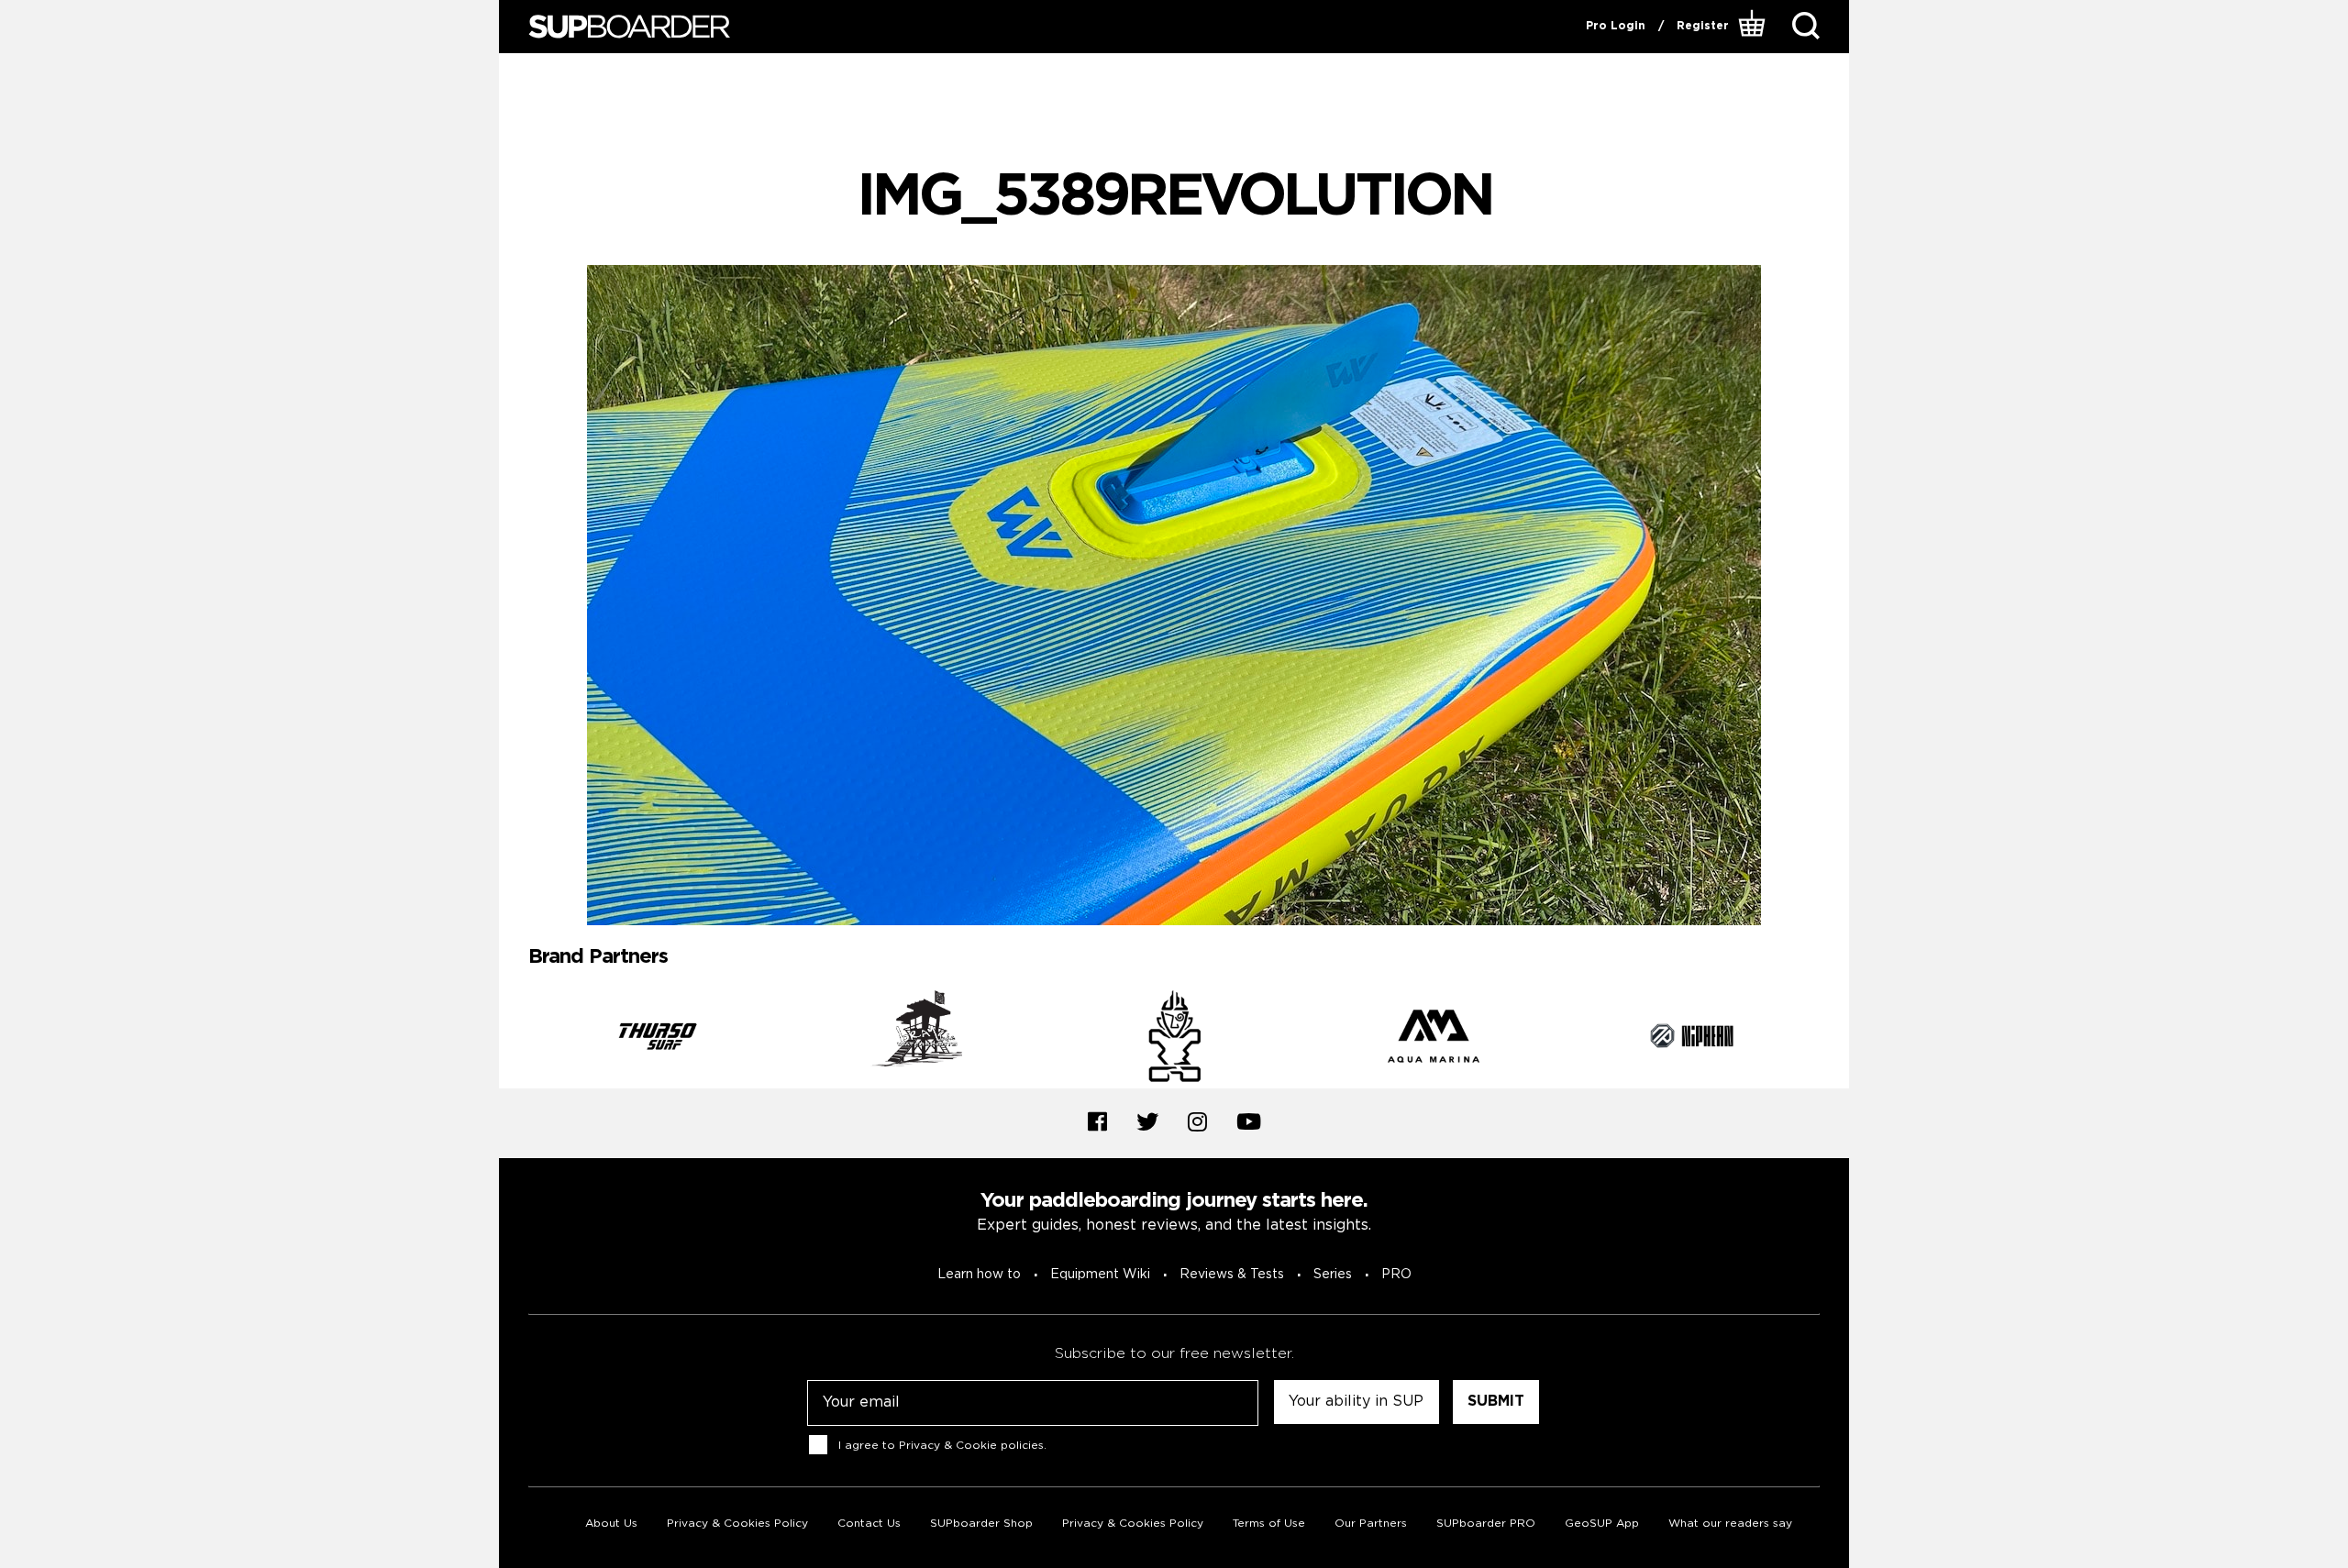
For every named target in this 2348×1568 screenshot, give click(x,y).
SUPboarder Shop (981, 1524)
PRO (1396, 1275)
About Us (611, 1524)
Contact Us (869, 1524)
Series (1333, 1275)
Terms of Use (1269, 1524)
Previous (515, 1039)
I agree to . (942, 1445)
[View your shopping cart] (1754, 27)
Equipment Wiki (1100, 1275)
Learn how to (979, 1275)
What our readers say (1730, 1524)
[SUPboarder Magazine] (629, 27)
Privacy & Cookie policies (971, 1445)
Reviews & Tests (1232, 1275)
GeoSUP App (1602, 1524)
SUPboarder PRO (1486, 1524)
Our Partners (1371, 1524)
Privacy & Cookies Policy (737, 1524)
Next (1833, 1039)
